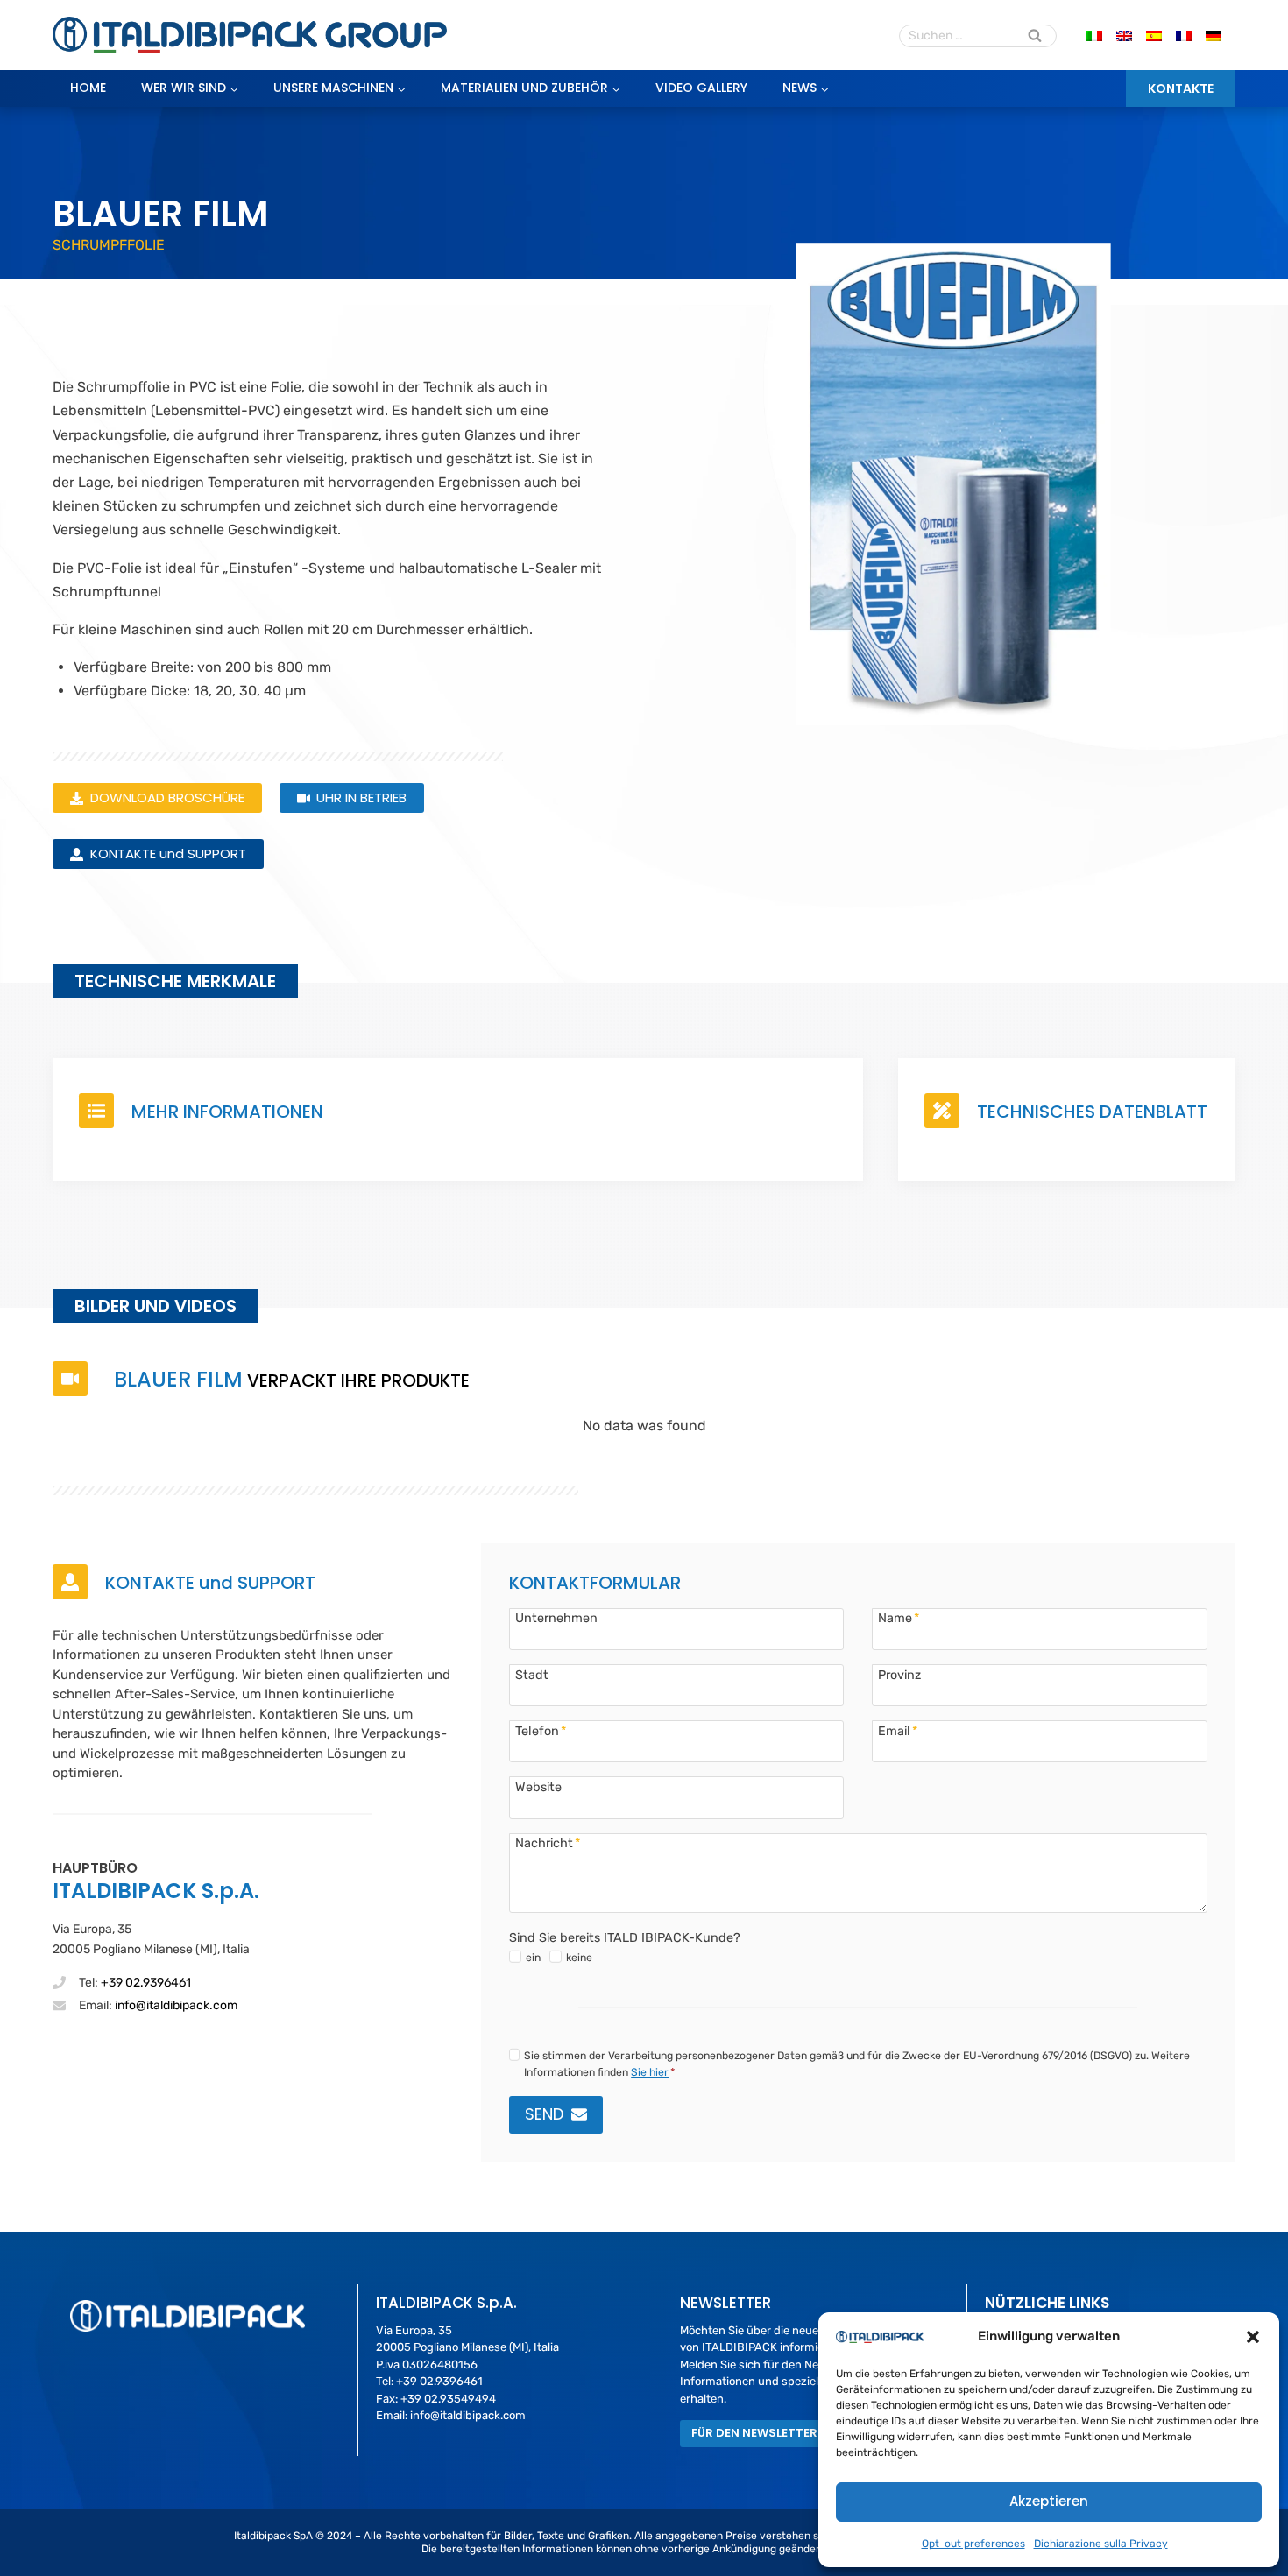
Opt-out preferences (973, 2544)
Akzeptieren (1049, 2501)
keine (579, 1958)
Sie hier (650, 2072)
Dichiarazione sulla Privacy (1101, 2544)
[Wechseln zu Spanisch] (1154, 35)
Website (538, 1787)
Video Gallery (701, 88)
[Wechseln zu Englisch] (1124, 35)
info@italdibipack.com (176, 2005)
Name (899, 1618)
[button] (1253, 2337)
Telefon (541, 1731)
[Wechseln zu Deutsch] (1214, 35)
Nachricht (548, 1843)
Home (88, 88)
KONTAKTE (1181, 88)
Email (898, 1731)
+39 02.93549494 (448, 2399)
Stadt (532, 1675)
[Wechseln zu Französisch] (1184, 35)
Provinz (899, 1675)
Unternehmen (556, 1618)
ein (533, 1958)
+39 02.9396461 (146, 1983)
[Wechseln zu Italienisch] (1094, 35)
